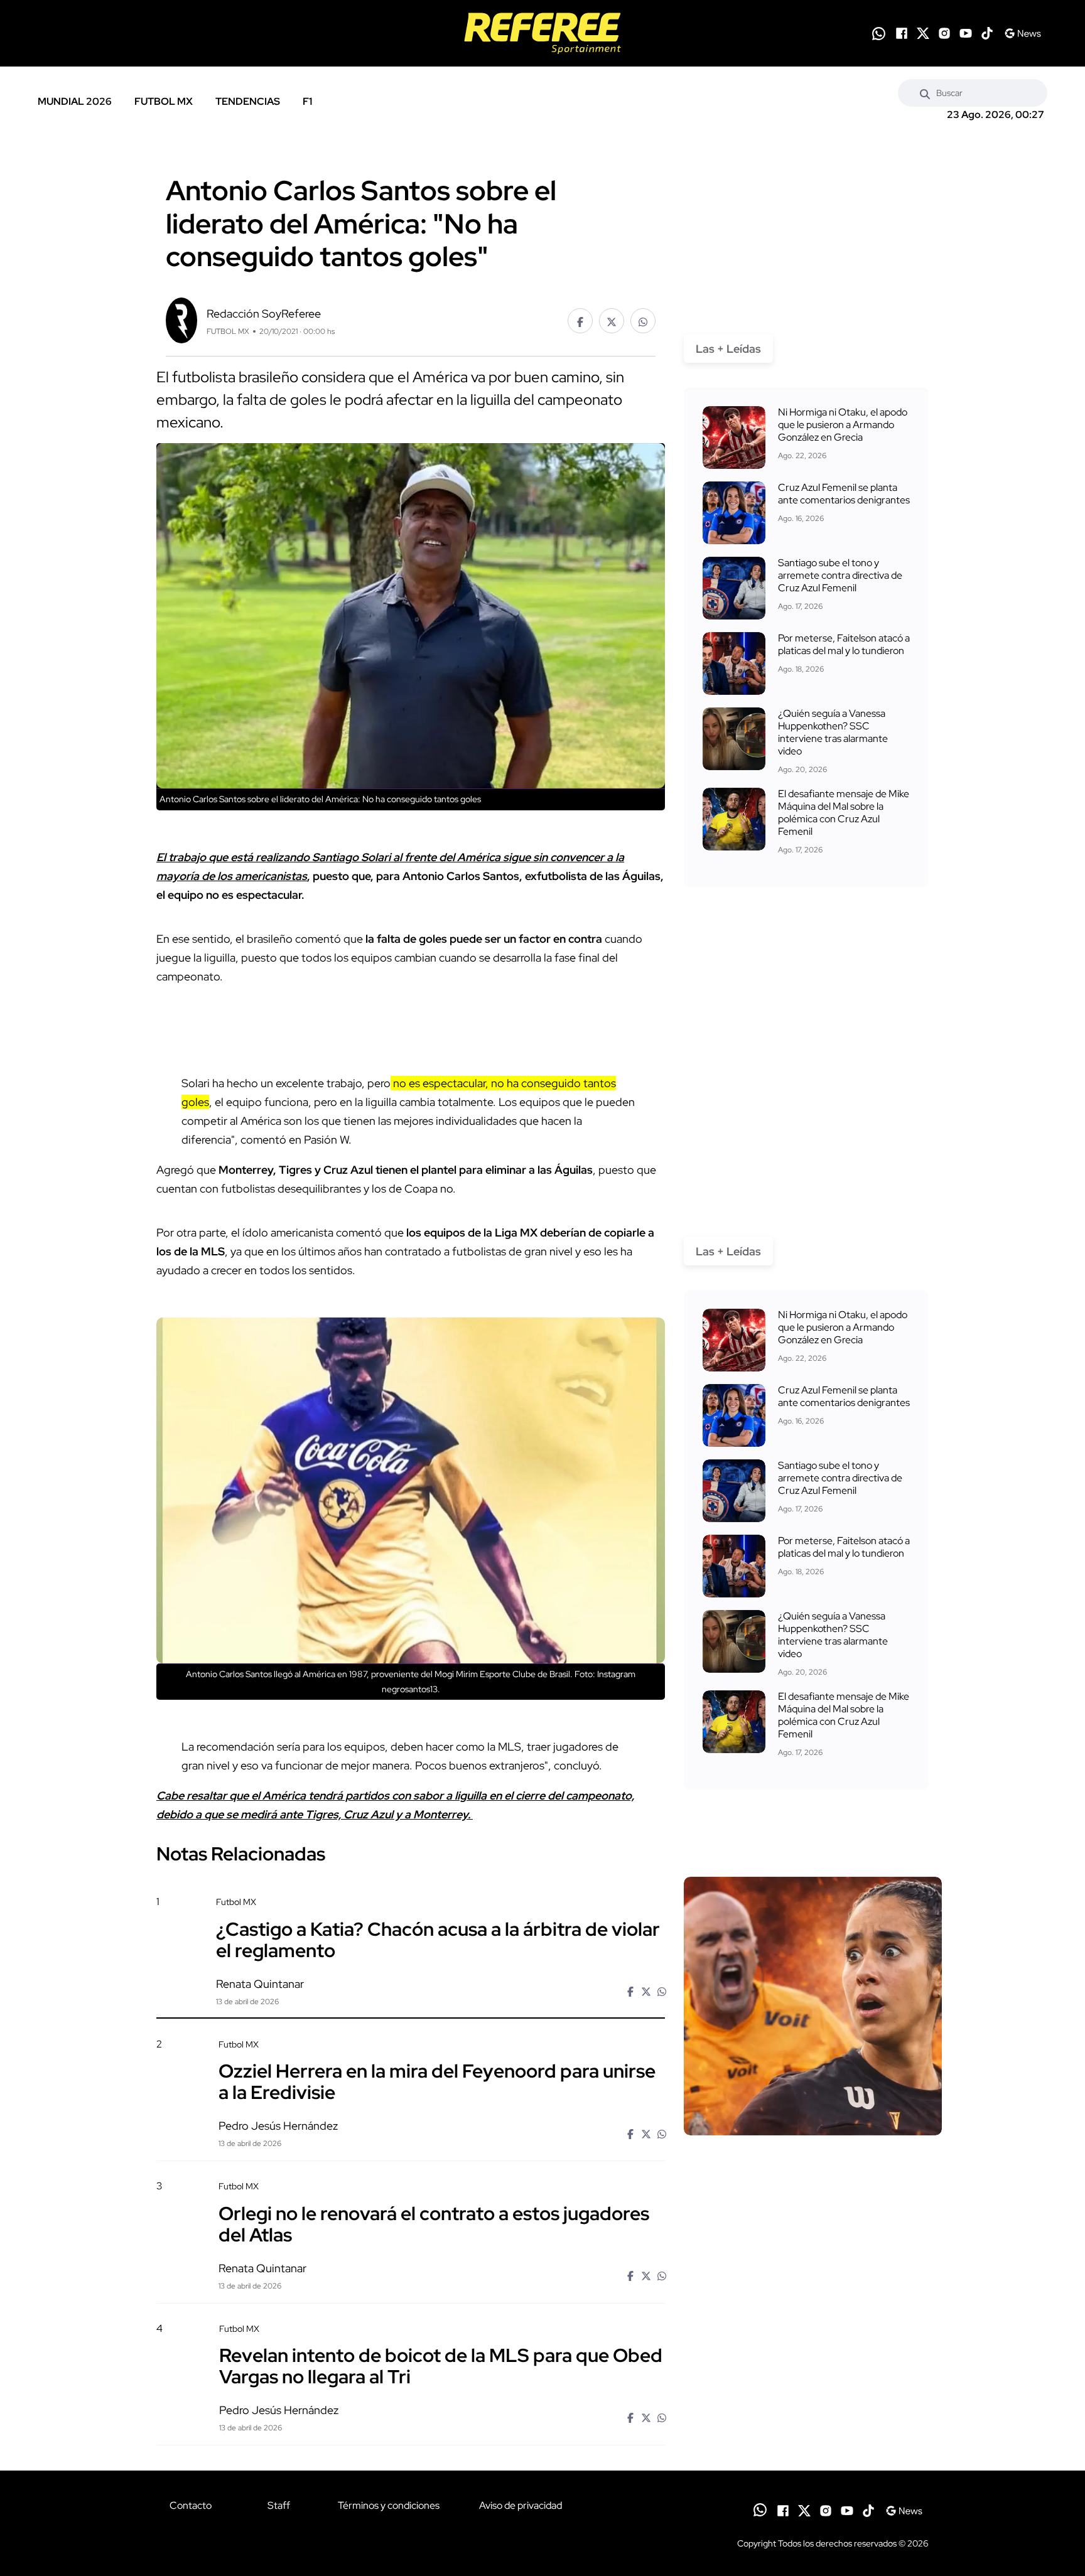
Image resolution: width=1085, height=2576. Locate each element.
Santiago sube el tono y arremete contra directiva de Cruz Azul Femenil (840, 575)
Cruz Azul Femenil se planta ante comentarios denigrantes (844, 494)
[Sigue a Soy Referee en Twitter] (923, 33)
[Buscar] (925, 93)
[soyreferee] (542, 33)
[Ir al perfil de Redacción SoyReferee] (181, 319)
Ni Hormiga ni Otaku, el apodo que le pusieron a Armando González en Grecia (843, 425)
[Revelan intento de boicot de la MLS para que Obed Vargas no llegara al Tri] (812, 2429)
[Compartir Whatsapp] (643, 321)
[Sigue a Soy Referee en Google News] (1023, 33)
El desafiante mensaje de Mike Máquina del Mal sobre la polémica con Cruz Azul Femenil (844, 813)
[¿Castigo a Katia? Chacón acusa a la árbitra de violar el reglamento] (813, 2006)
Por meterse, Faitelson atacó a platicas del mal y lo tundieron (844, 644)
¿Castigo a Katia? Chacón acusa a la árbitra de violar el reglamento (438, 1939)
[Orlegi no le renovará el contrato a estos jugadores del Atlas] (812, 2288)
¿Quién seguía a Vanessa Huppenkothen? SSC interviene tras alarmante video (833, 732)
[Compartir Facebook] (580, 321)
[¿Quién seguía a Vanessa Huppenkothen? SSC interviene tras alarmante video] (734, 739)
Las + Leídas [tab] (728, 349)
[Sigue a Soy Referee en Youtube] (966, 33)
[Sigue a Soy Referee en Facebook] (902, 33)
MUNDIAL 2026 (75, 101)
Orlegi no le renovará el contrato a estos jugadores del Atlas (434, 2223)
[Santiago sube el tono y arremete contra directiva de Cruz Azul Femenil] (734, 588)
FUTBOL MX (164, 101)
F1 (307, 101)
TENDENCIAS (248, 101)
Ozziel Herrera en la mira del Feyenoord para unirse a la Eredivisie (437, 2081)
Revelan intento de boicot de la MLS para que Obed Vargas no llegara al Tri (441, 2366)
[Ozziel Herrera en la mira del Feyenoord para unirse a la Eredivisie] (812, 2145)
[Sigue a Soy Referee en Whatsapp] (879, 34)
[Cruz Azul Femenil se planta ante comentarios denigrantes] (734, 513)
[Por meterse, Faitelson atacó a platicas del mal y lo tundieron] (734, 663)
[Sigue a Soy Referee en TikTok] (987, 33)
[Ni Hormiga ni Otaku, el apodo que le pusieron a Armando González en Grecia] (734, 437)
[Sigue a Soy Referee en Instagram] (944, 33)
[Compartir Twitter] (612, 321)
